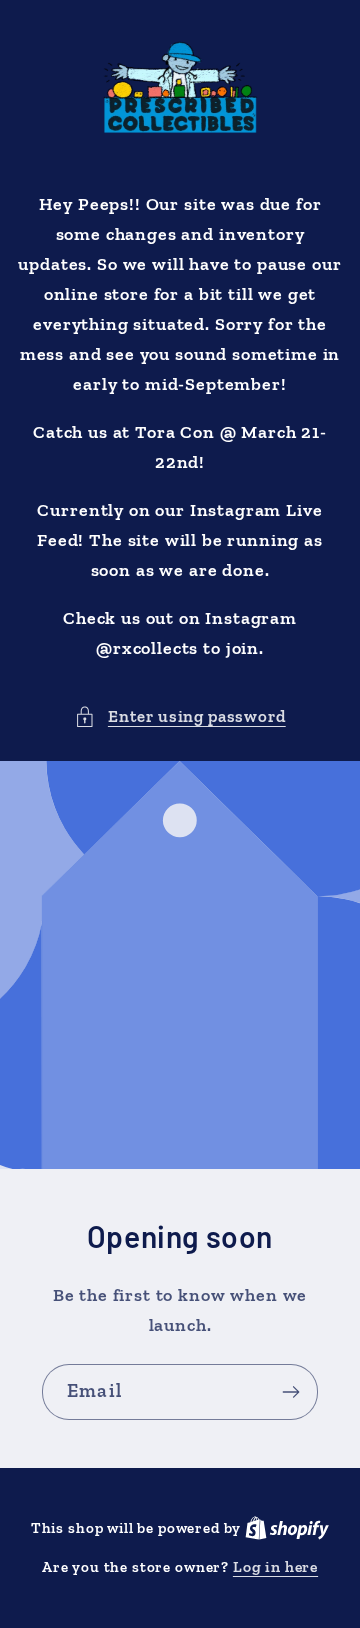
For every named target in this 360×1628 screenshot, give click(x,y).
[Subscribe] (290, 1392)
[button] (179, 717)
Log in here (275, 1566)
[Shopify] (287, 1527)
